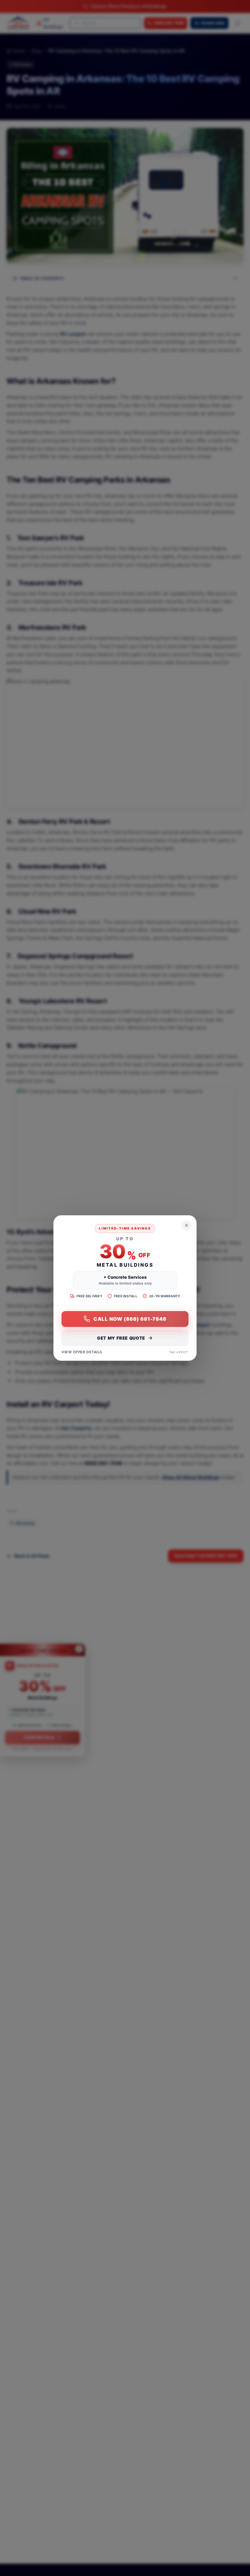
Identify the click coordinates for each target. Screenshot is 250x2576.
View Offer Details (82, 1352)
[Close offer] (187, 1225)
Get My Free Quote (121, 1338)
